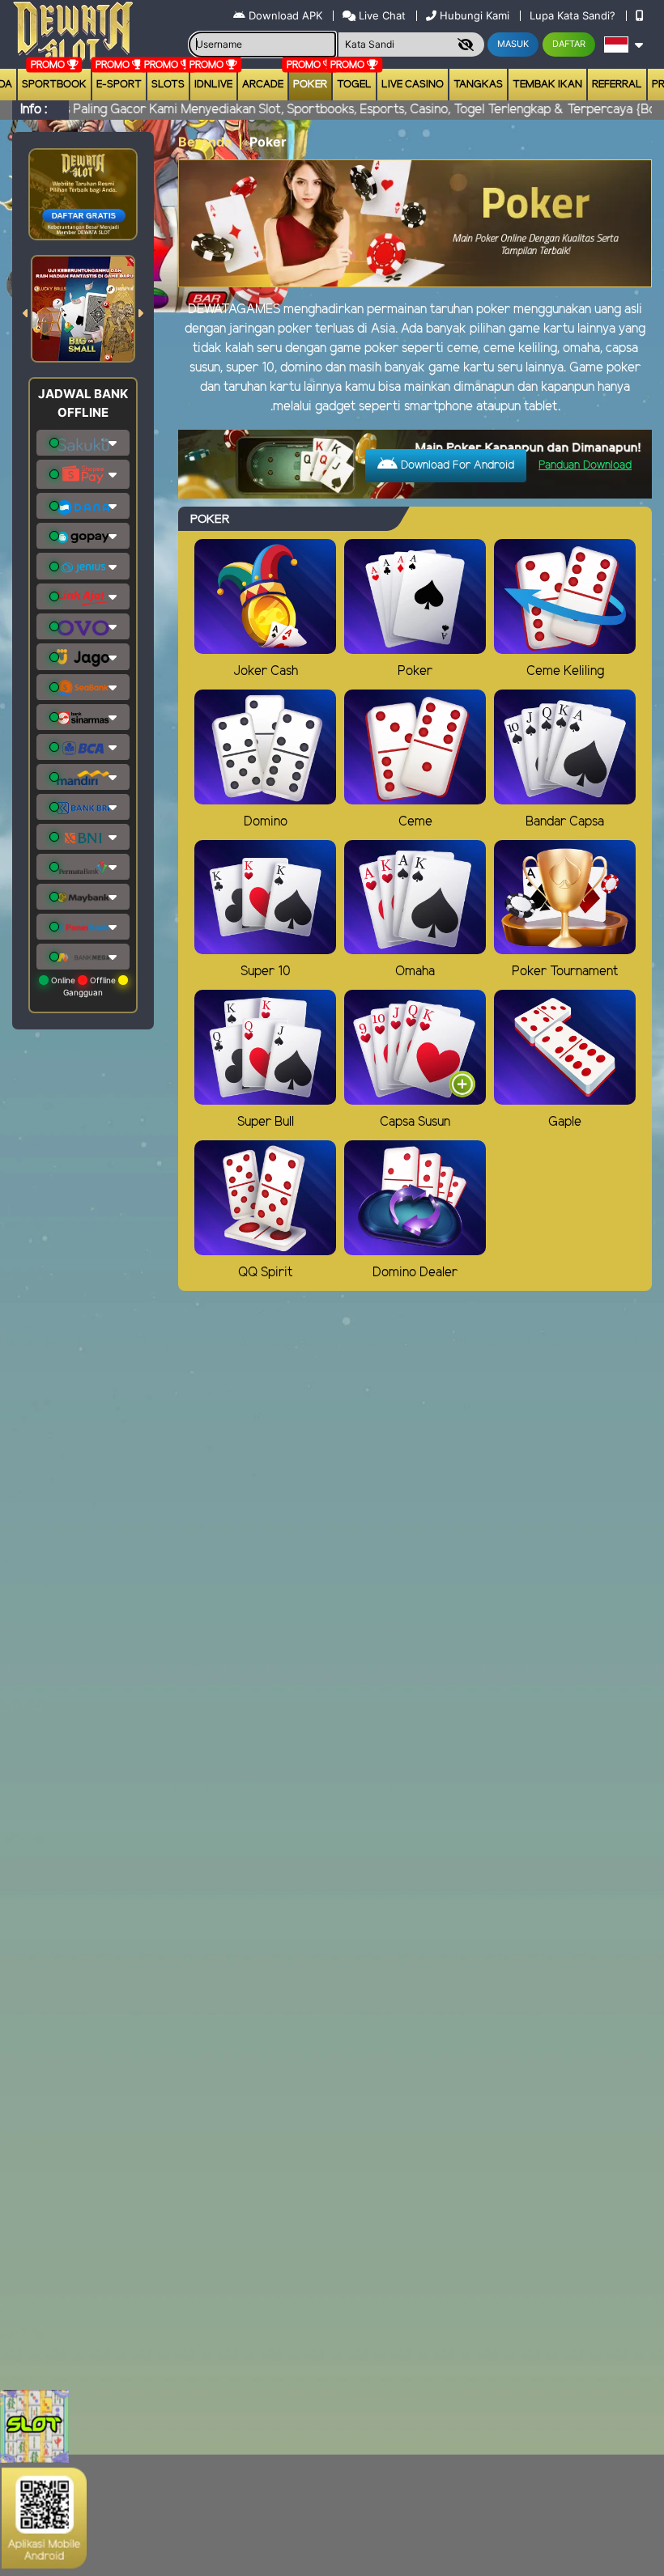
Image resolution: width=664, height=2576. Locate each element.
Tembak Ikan (547, 85)
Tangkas (478, 85)
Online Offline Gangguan (83, 986)
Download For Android (456, 466)
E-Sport (119, 85)
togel (354, 85)
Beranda (205, 142)
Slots (168, 85)
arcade (263, 85)
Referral (617, 85)
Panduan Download (585, 466)
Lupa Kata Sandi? (574, 15)
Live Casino (413, 85)
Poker (310, 85)
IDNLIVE (213, 85)
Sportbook (54, 85)
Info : (34, 110)
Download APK (285, 15)
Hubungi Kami (475, 15)
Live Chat (381, 15)
